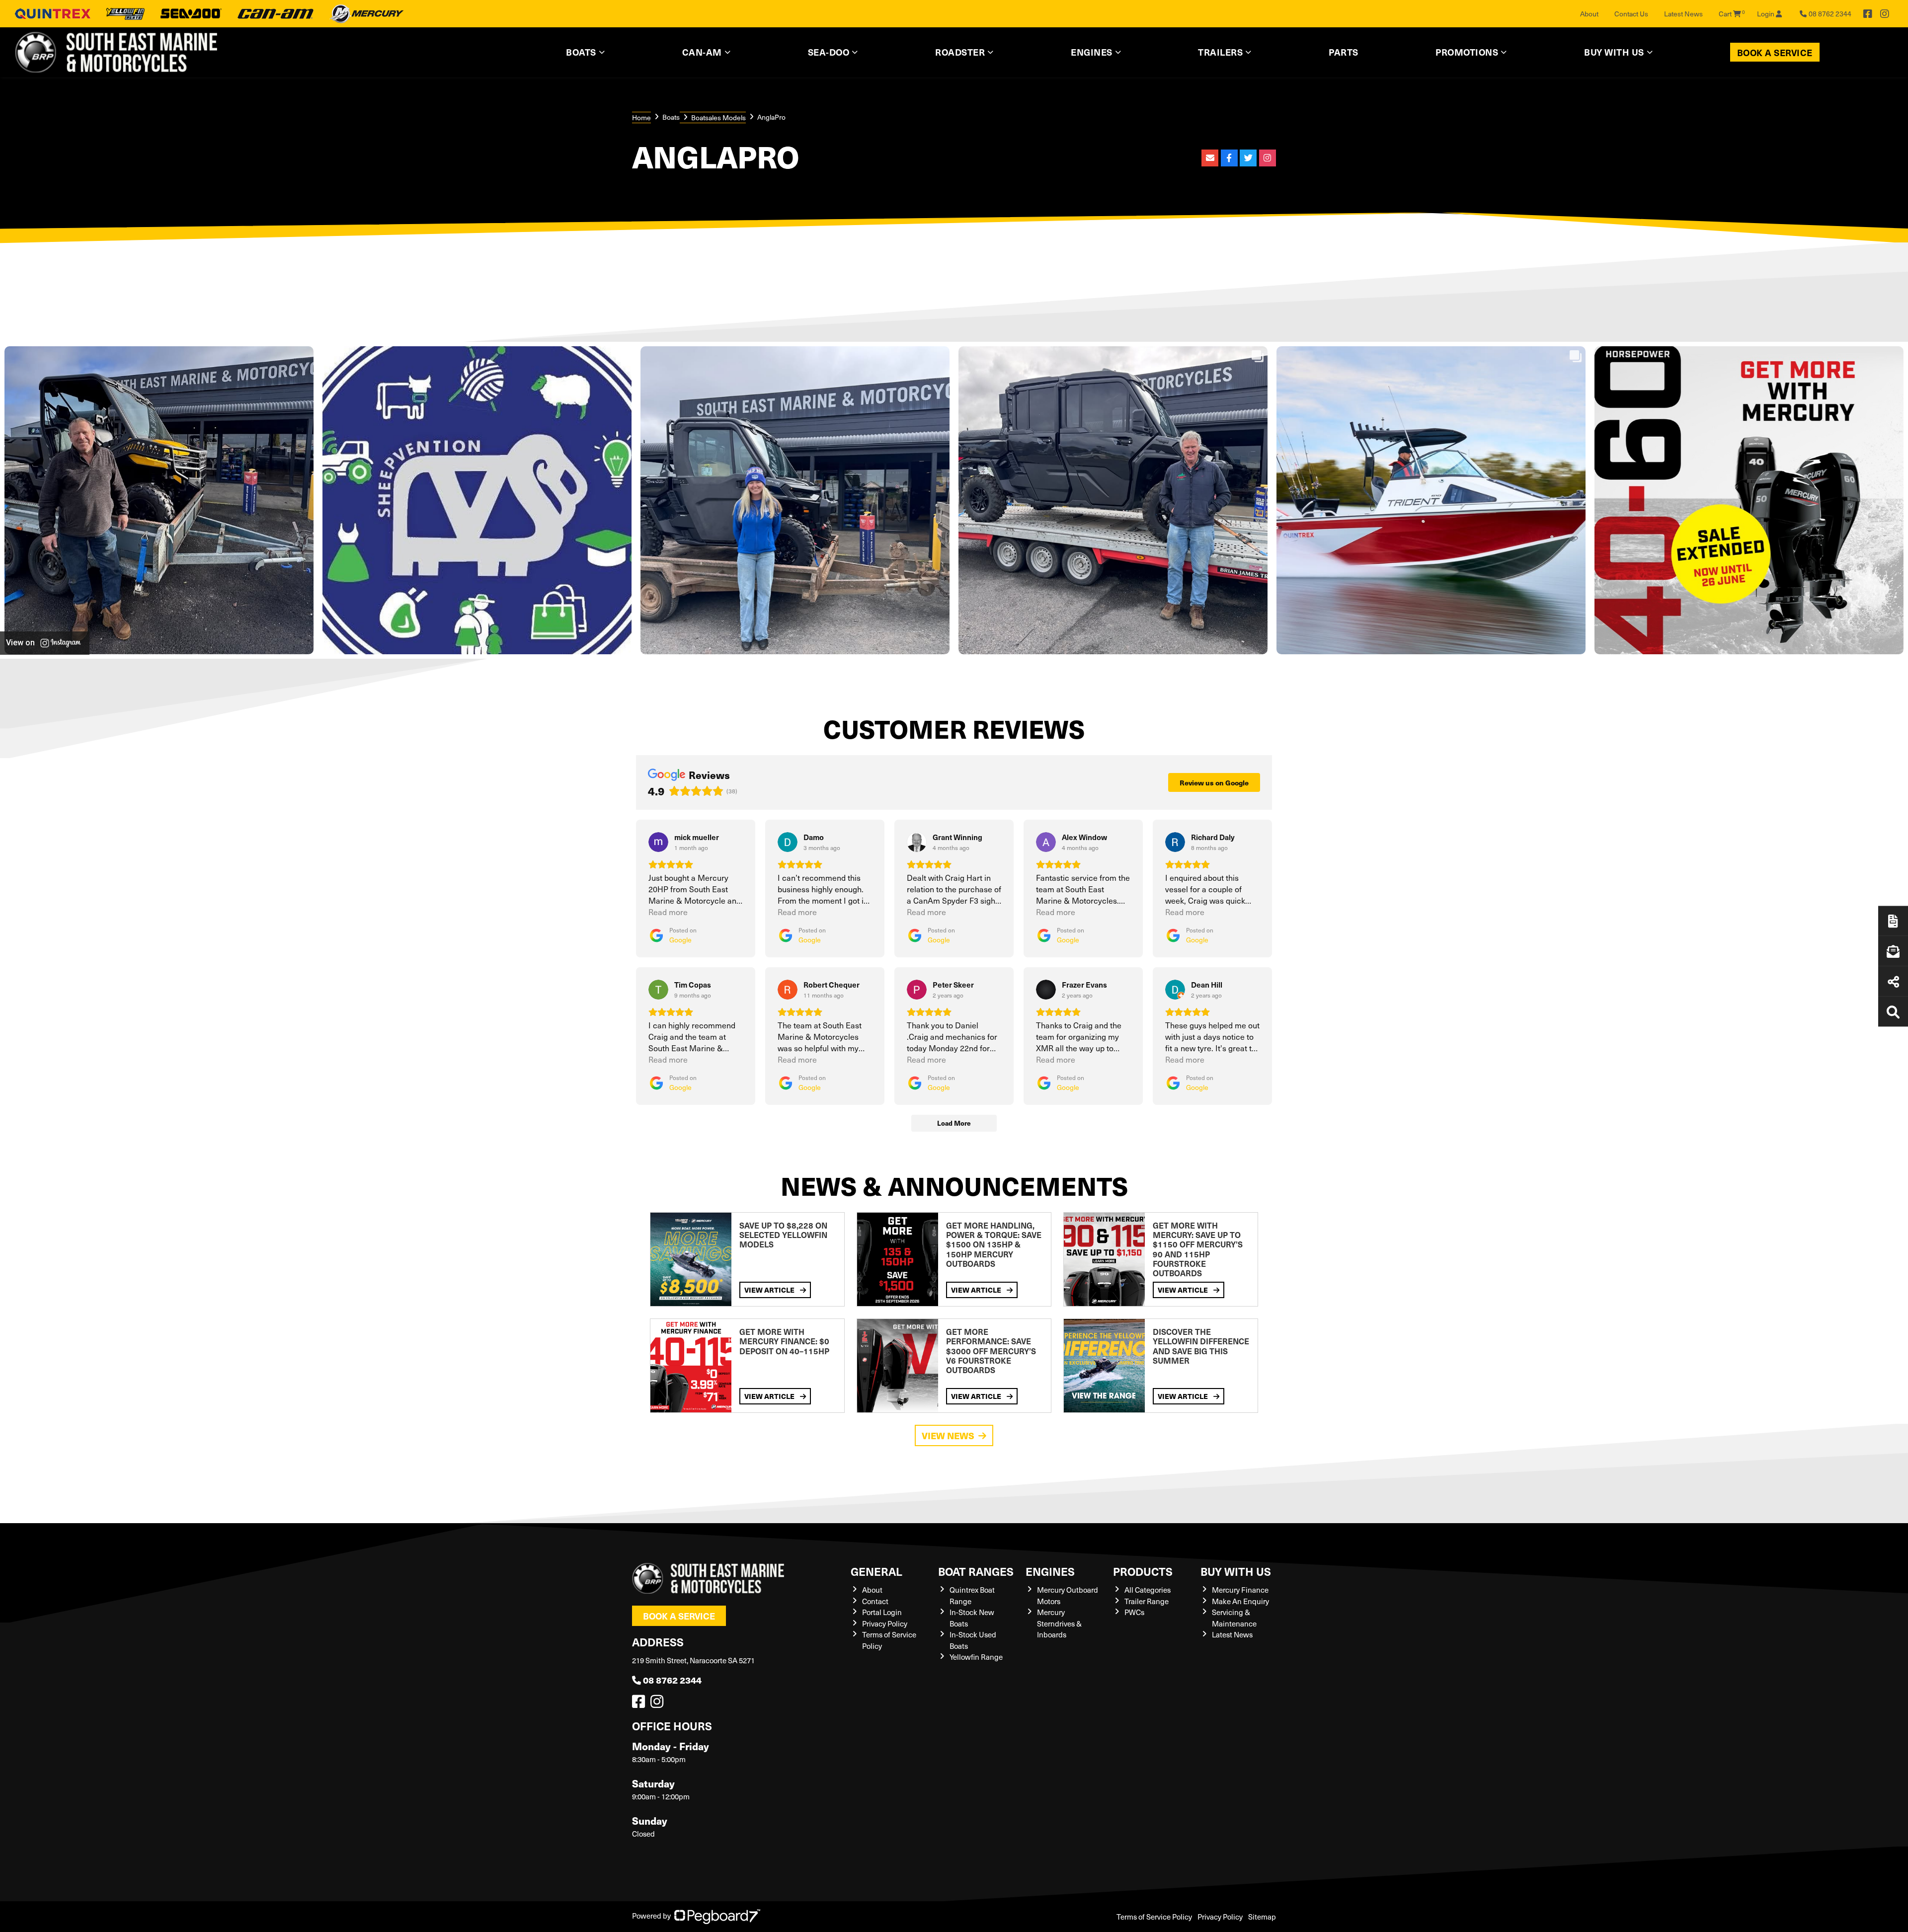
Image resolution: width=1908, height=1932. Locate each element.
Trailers (1220, 52)
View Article (770, 1290)
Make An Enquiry (1240, 1601)
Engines (1050, 1571)
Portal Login (882, 1612)
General (876, 1571)
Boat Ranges (976, 1571)
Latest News (1683, 14)
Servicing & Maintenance (1234, 1618)
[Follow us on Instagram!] (659, 1704)
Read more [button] (668, 912)
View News (948, 1435)
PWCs (1134, 1612)
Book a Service (1775, 52)
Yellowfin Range (976, 1657)
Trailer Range (1147, 1601)
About (1589, 14)
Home (641, 117)
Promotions (1467, 52)
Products (1143, 1571)
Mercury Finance (1240, 1590)
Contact (875, 1601)
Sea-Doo (829, 52)
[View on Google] (658, 842)
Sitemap (1262, 1917)
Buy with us (1236, 1571)
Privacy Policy (885, 1623)
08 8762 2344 (672, 1680)
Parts (1344, 52)
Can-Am (702, 52)
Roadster (960, 52)
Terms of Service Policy (1154, 1917)
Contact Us (1631, 14)
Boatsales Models (718, 117)
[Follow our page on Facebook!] (1868, 14)
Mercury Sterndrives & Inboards (1059, 1623)
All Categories (1148, 1590)
